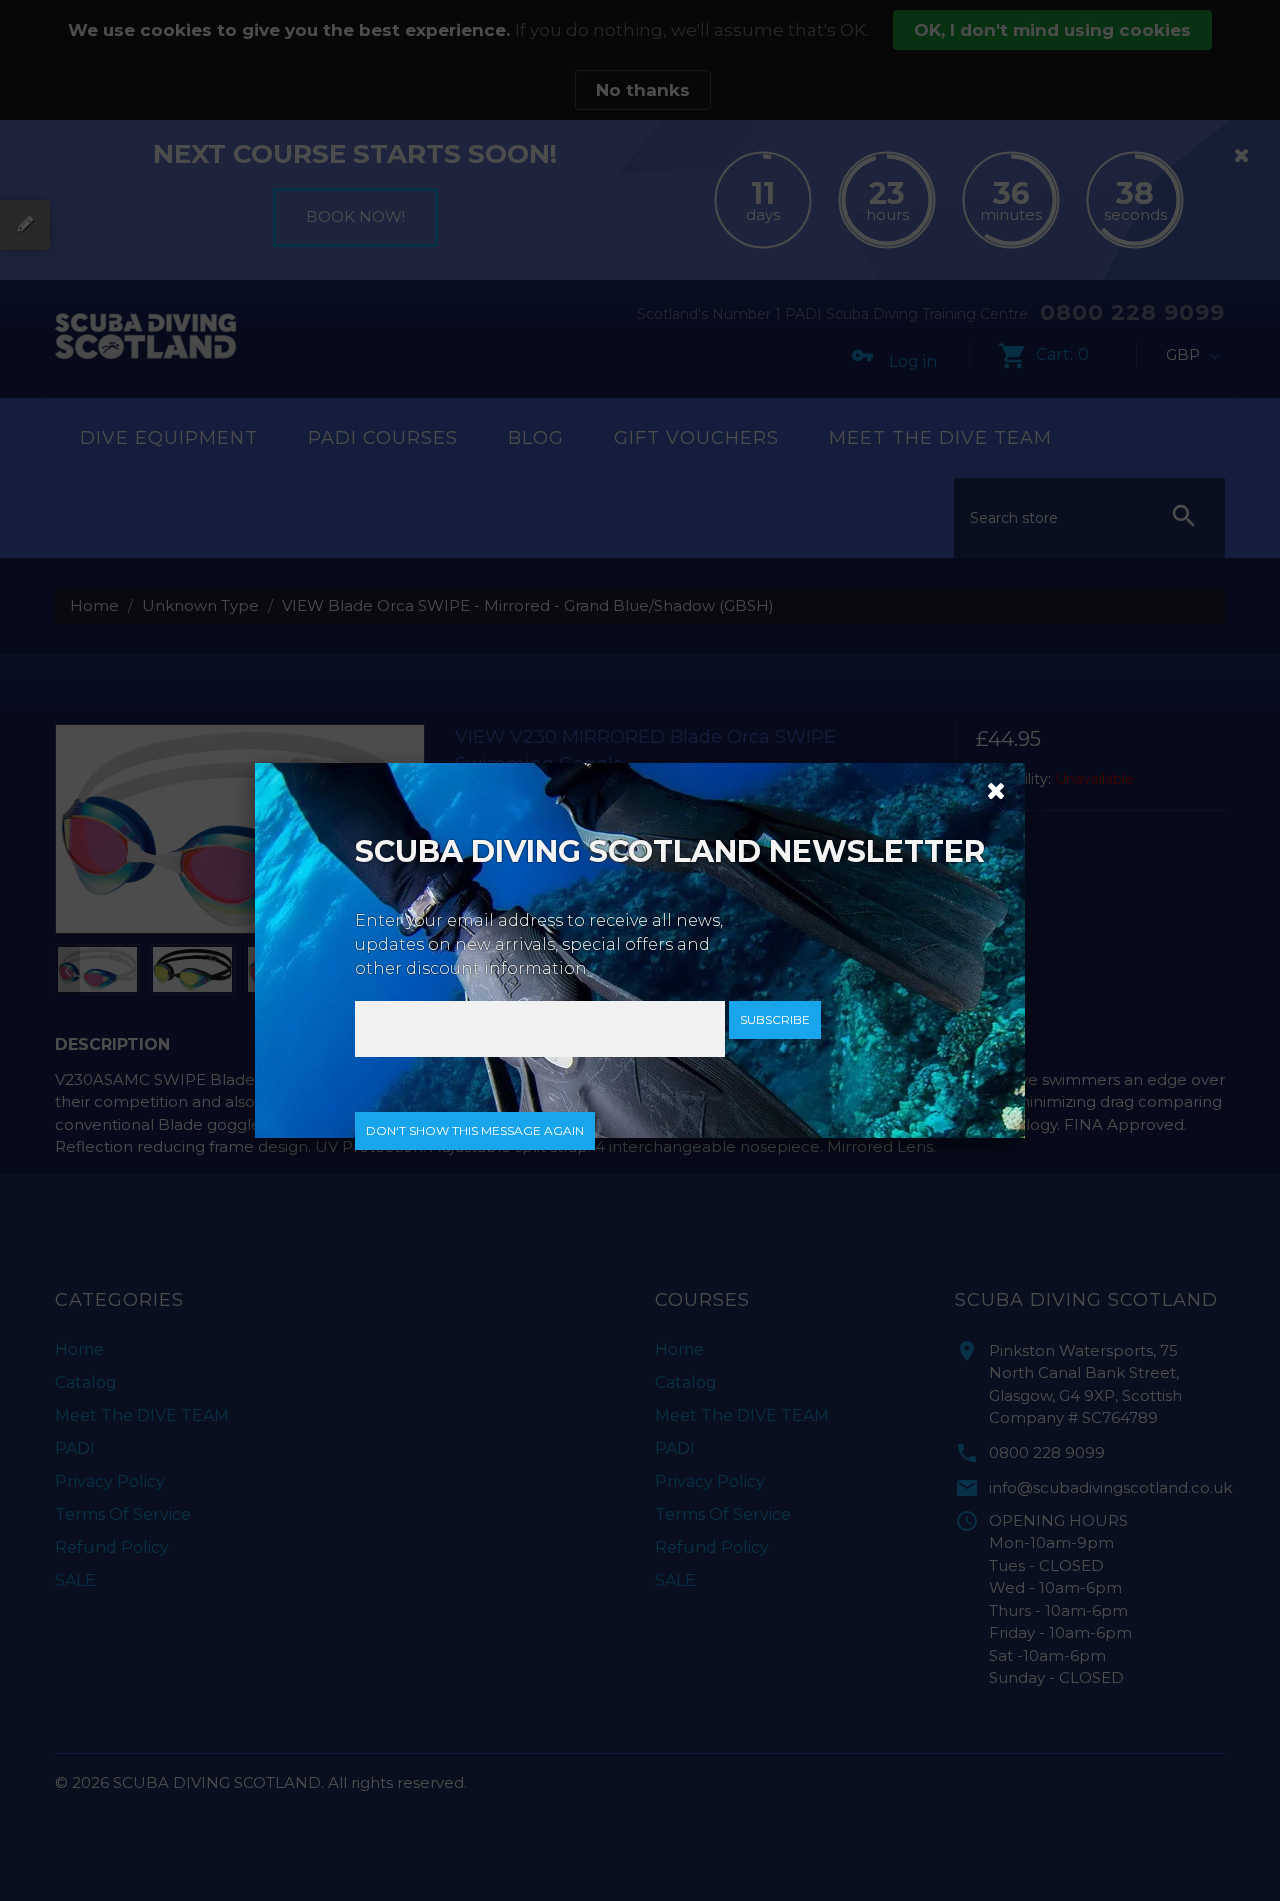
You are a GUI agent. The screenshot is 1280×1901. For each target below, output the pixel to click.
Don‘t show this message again (475, 1130)
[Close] (989, 789)
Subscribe (775, 1019)
